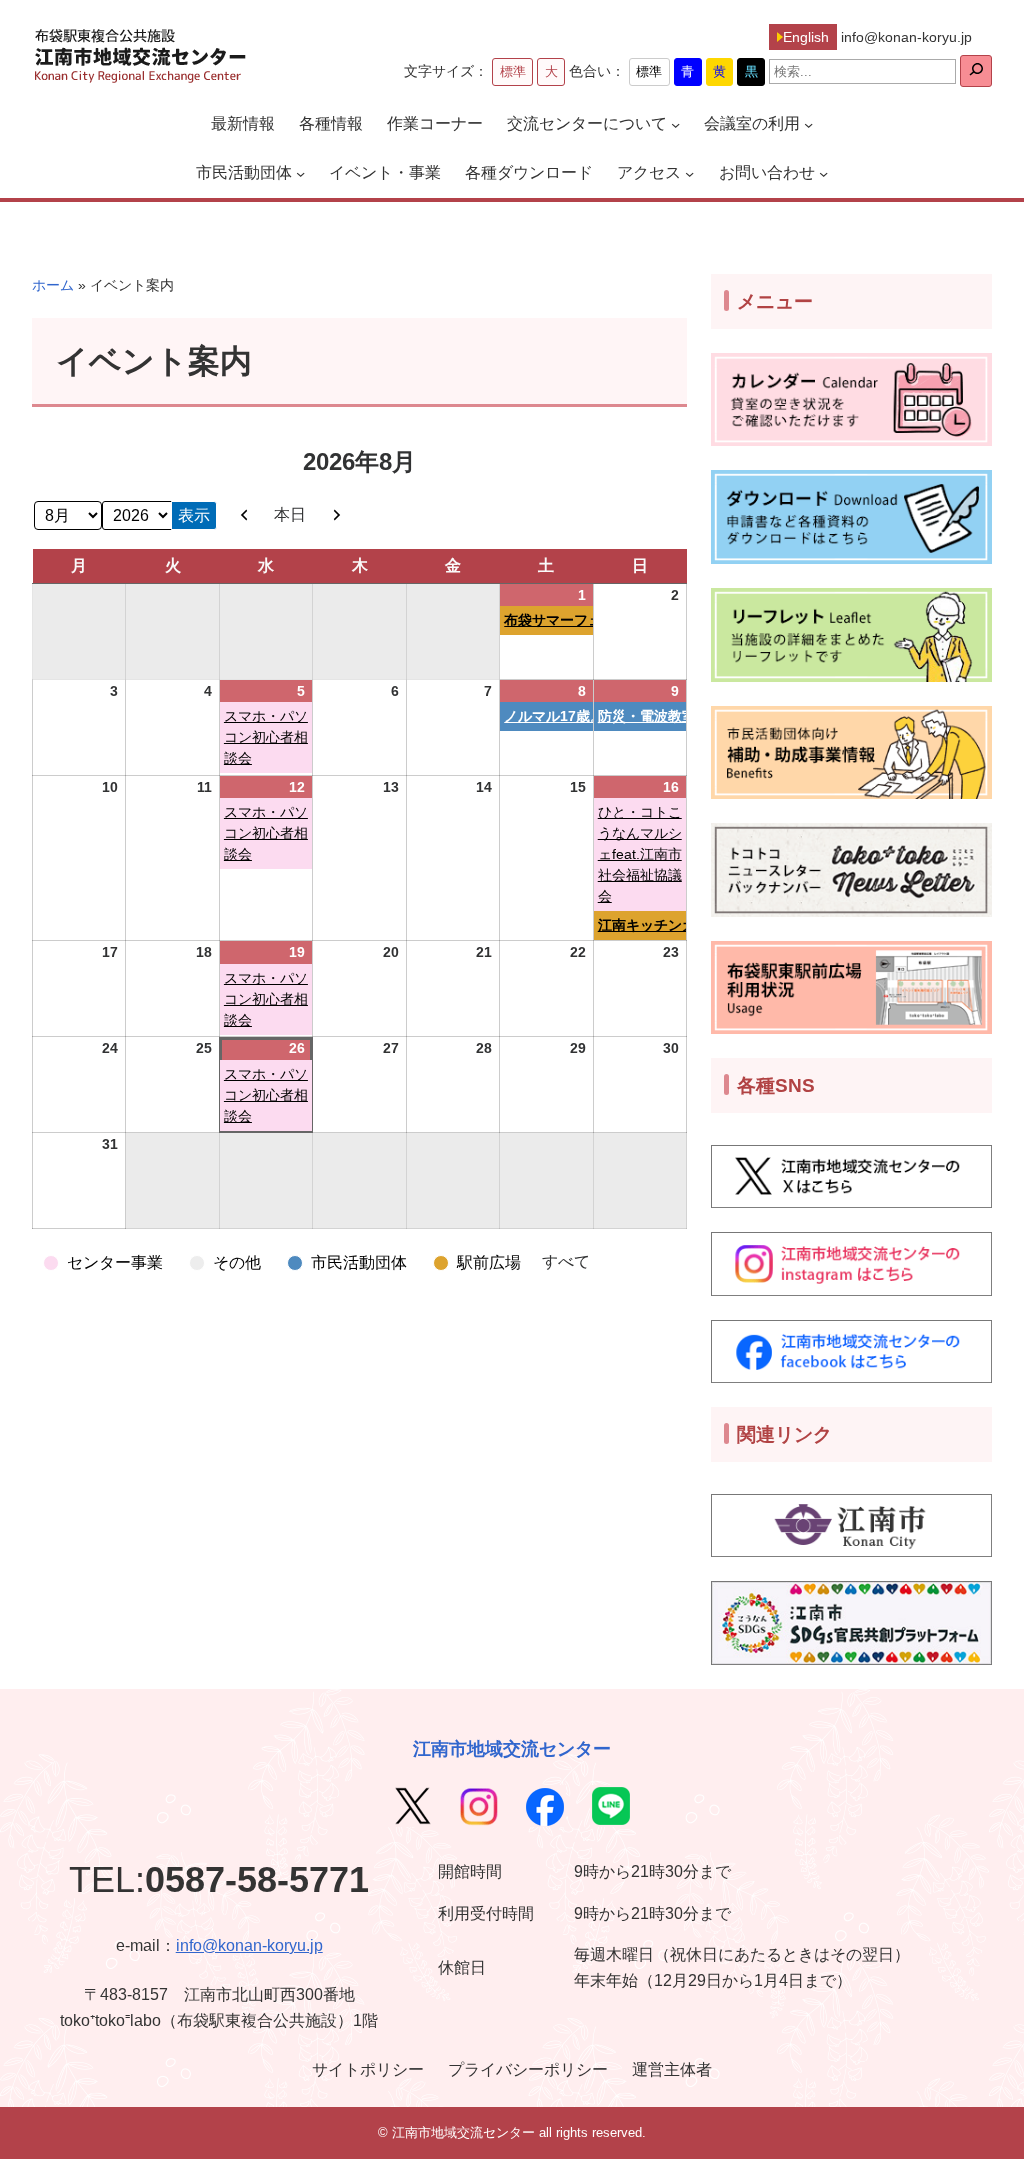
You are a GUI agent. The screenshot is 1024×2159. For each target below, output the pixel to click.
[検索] (976, 71)
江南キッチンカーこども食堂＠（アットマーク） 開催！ (642, 925)
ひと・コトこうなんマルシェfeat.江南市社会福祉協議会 (640, 854)
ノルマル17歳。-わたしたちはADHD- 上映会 (548, 716)
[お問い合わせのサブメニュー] (823, 173)
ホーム (53, 285)
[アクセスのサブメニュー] (689, 173)
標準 (513, 71)
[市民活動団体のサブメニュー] (300, 173)
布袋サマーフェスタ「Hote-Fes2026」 (548, 620)
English (806, 37)
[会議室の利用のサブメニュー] (808, 124)
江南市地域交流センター (512, 1749)
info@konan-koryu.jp (249, 1945)
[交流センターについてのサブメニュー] (675, 124)
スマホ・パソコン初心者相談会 (266, 737)
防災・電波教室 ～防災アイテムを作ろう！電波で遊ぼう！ (642, 716)
